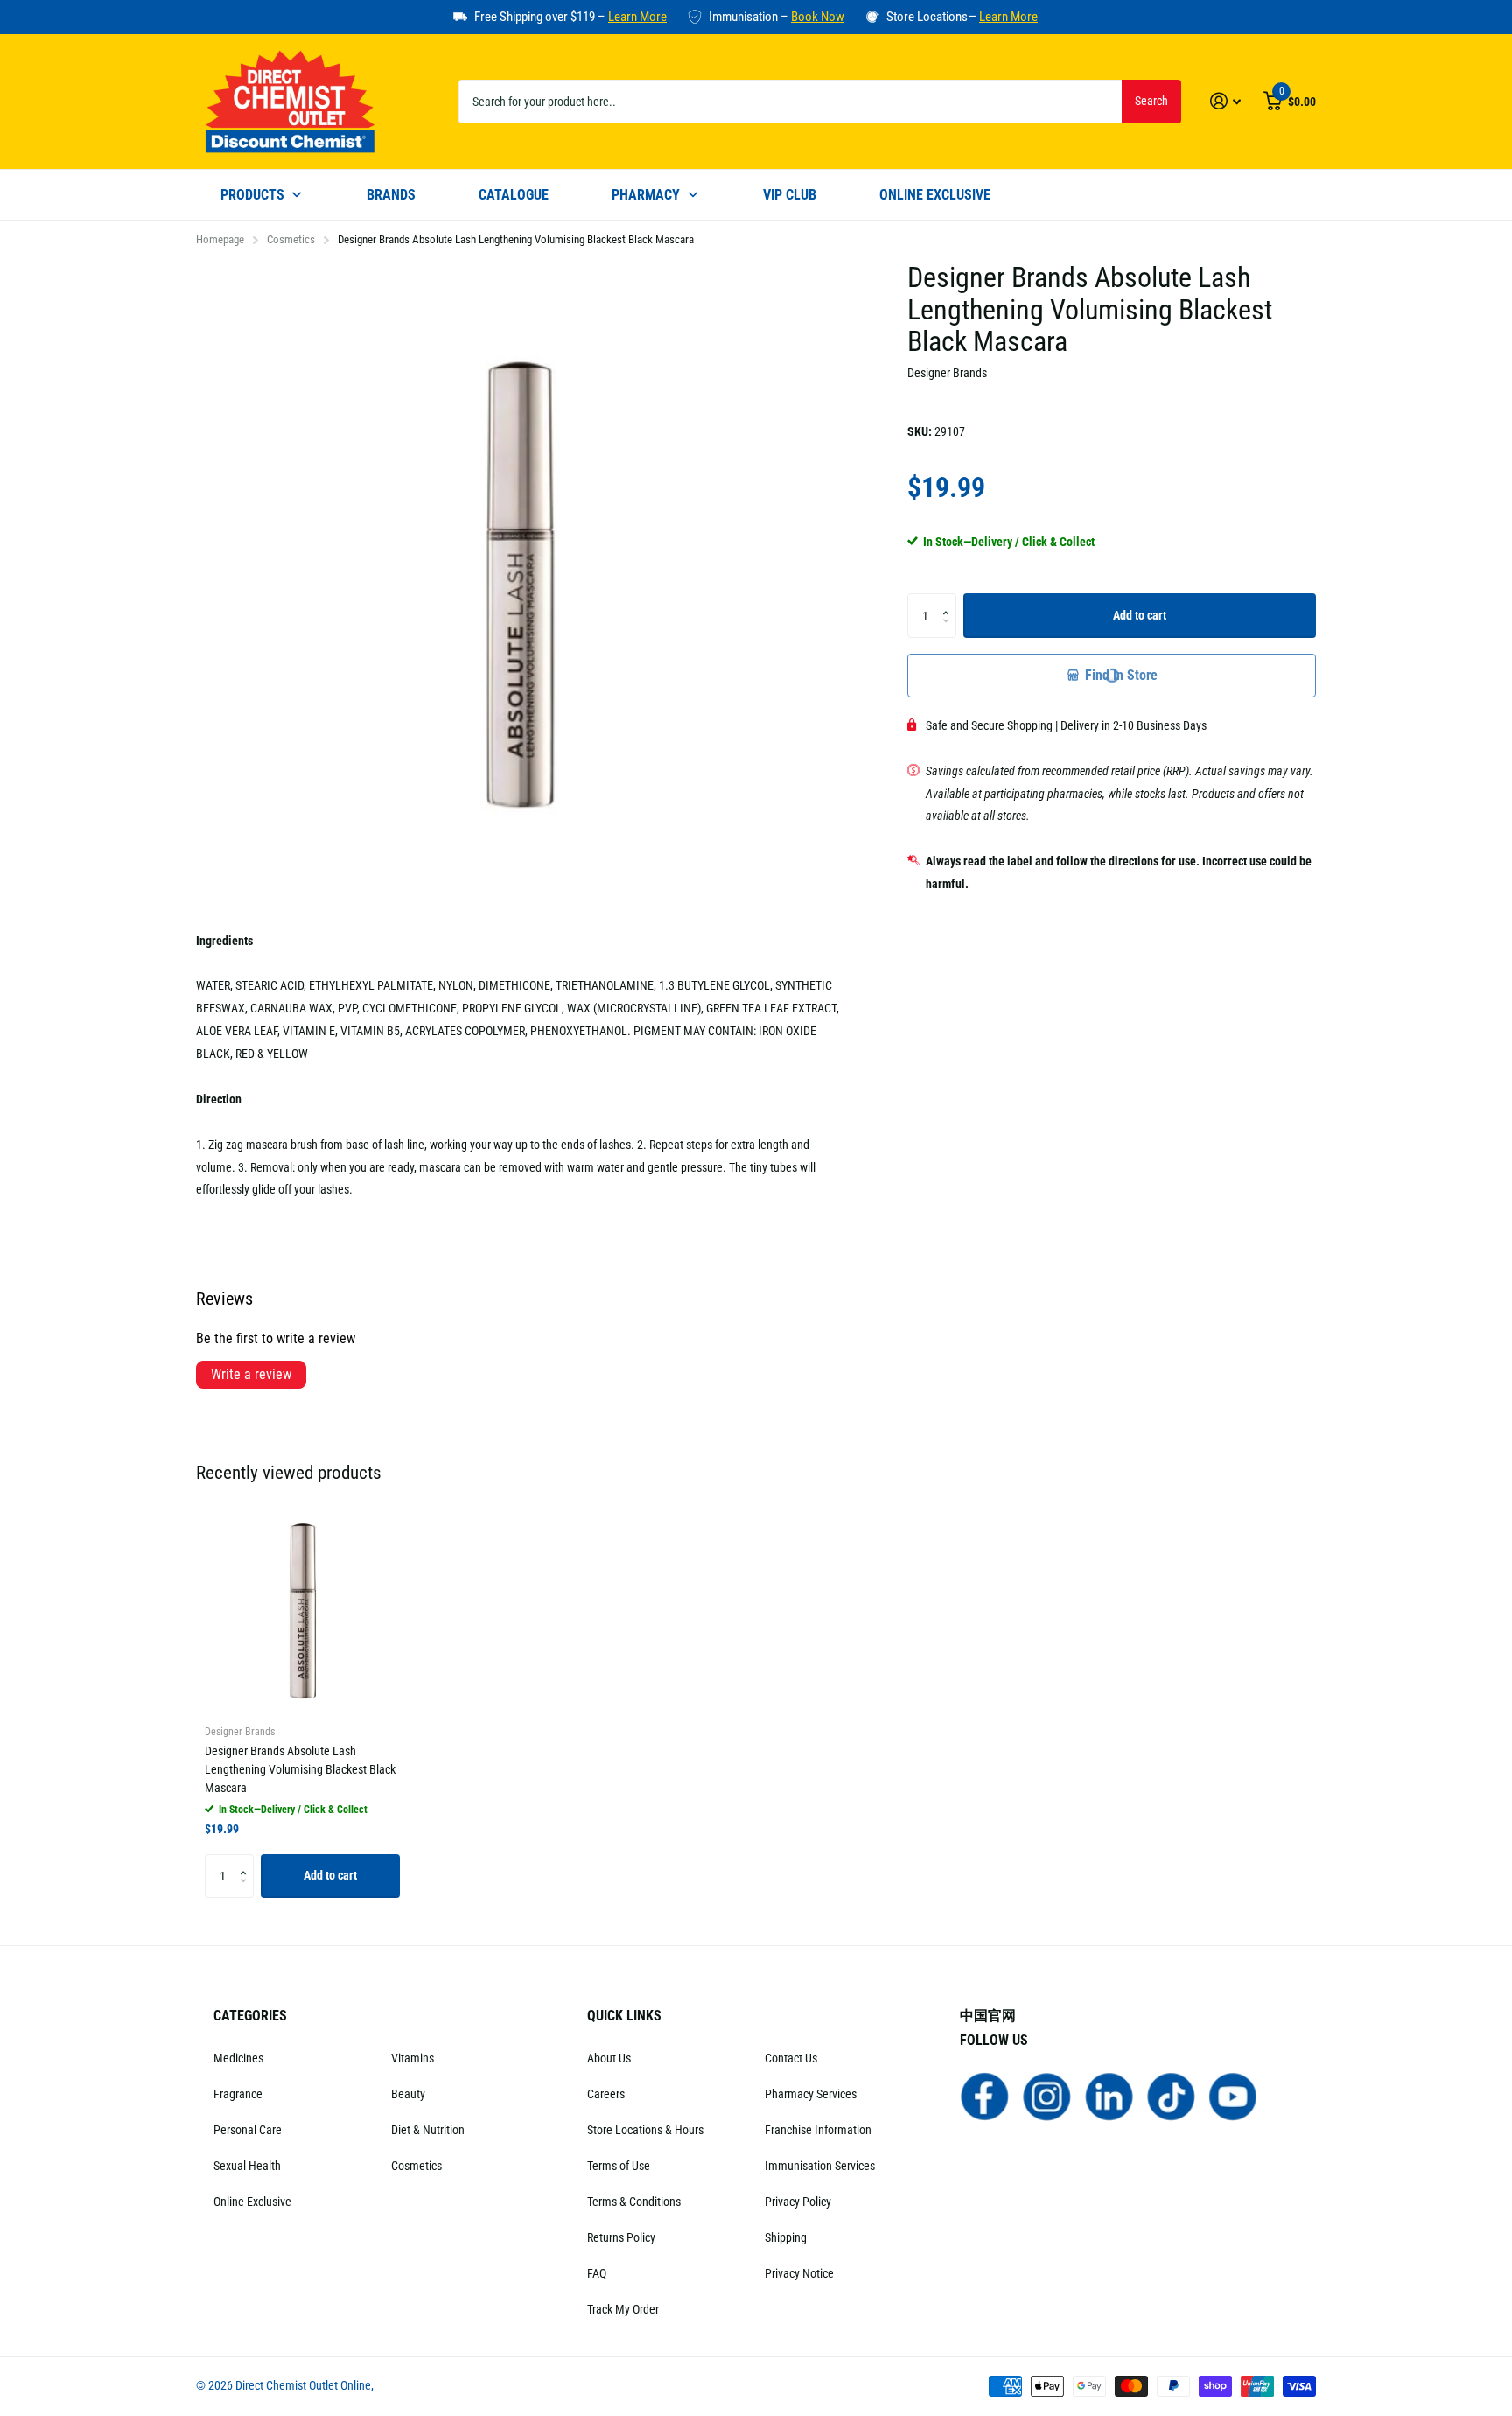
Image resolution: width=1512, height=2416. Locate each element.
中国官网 (988, 2016)
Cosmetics (291, 239)
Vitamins (413, 2058)
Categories (250, 2016)
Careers (606, 2094)
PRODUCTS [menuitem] (252, 195)
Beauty (408, 2094)
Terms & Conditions (634, 2202)
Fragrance (238, 2094)
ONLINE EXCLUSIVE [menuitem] (935, 195)
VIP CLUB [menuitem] (790, 195)
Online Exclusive (252, 2202)
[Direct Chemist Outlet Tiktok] (1171, 2096)
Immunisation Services (820, 2166)
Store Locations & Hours (645, 2130)
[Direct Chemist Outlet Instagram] (1047, 2096)
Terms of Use (619, 2166)
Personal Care (248, 2130)
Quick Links (624, 2016)
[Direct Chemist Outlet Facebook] (985, 2096)
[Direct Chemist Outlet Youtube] (1233, 2096)
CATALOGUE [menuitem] (514, 195)
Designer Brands (947, 373)
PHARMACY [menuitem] (646, 195)
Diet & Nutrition (428, 2130)
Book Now (818, 17)
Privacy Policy (798, 2202)
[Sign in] (1225, 101)
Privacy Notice (799, 2273)
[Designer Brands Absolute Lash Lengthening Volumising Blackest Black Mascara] (302, 1611)
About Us (609, 2058)
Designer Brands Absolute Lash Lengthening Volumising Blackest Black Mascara (300, 1769)
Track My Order (623, 2309)
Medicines (238, 2058)
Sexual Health (247, 2166)
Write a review (251, 1374)
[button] (950, 600)
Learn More (637, 17)
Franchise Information (818, 2130)
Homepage (220, 239)
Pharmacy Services (811, 2094)
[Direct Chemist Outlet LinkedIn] (1109, 2096)
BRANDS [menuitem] (391, 195)
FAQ (597, 2273)
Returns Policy (621, 2237)
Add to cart (1140, 615)
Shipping (786, 2237)
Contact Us (791, 2058)
